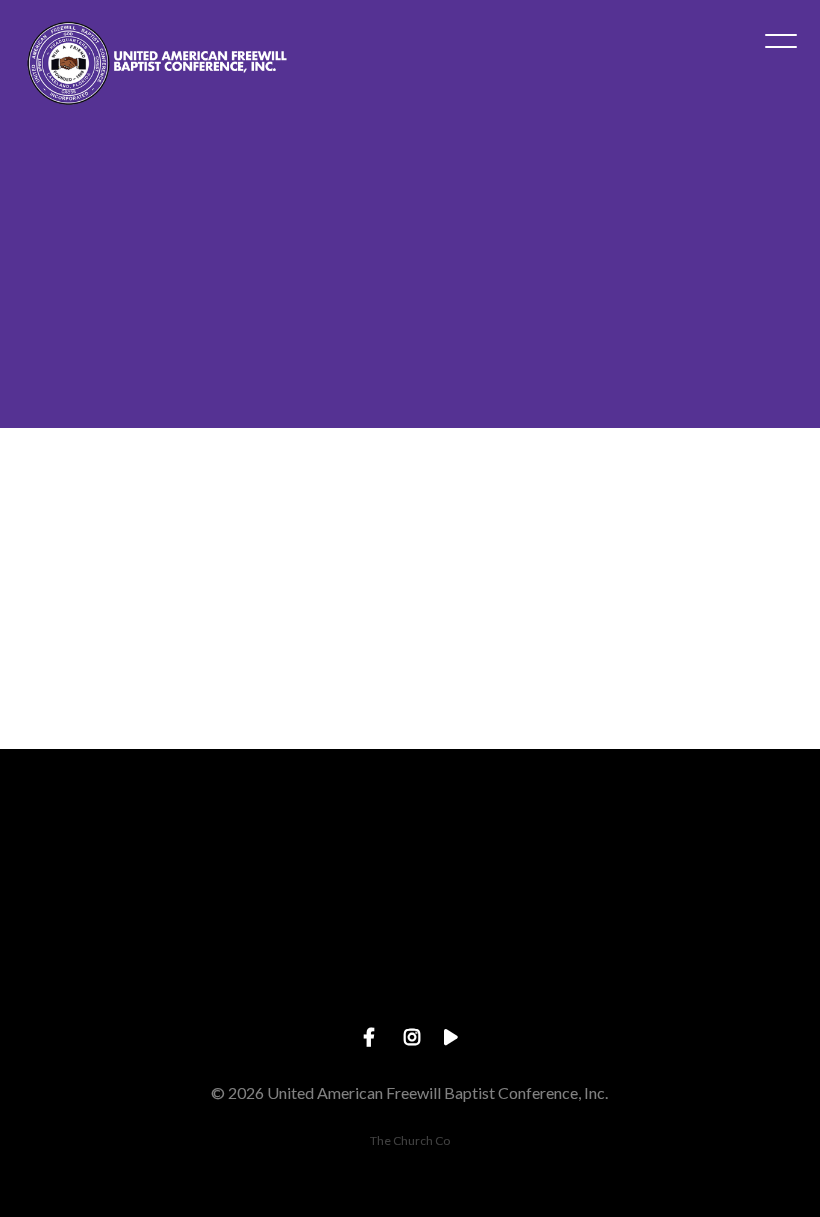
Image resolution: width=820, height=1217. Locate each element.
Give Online (683, 971)
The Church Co (410, 1140)
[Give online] (683, 859)
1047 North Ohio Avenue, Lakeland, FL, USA (409, 971)
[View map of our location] (410, 859)
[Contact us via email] (137, 859)
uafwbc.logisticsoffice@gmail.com (136, 971)
